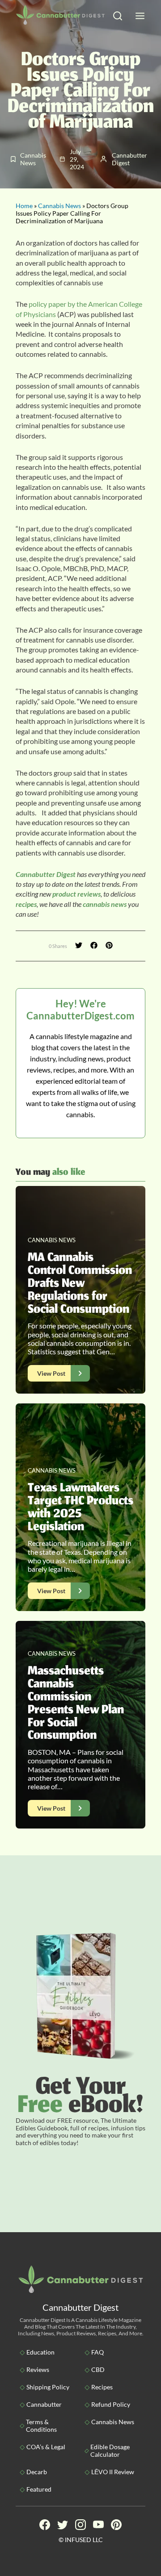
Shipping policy (48, 2387)
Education (40, 2352)
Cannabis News (59, 206)
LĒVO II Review (113, 2472)
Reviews (38, 2369)
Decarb (37, 2472)
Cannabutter (44, 2404)
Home (24, 206)
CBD (98, 2369)
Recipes (102, 2387)
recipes (26, 904)
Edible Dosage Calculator (110, 2451)
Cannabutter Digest (46, 874)
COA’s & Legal (46, 2447)
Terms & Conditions (41, 2426)
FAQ (97, 2352)
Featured (39, 2489)
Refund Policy (111, 2404)
